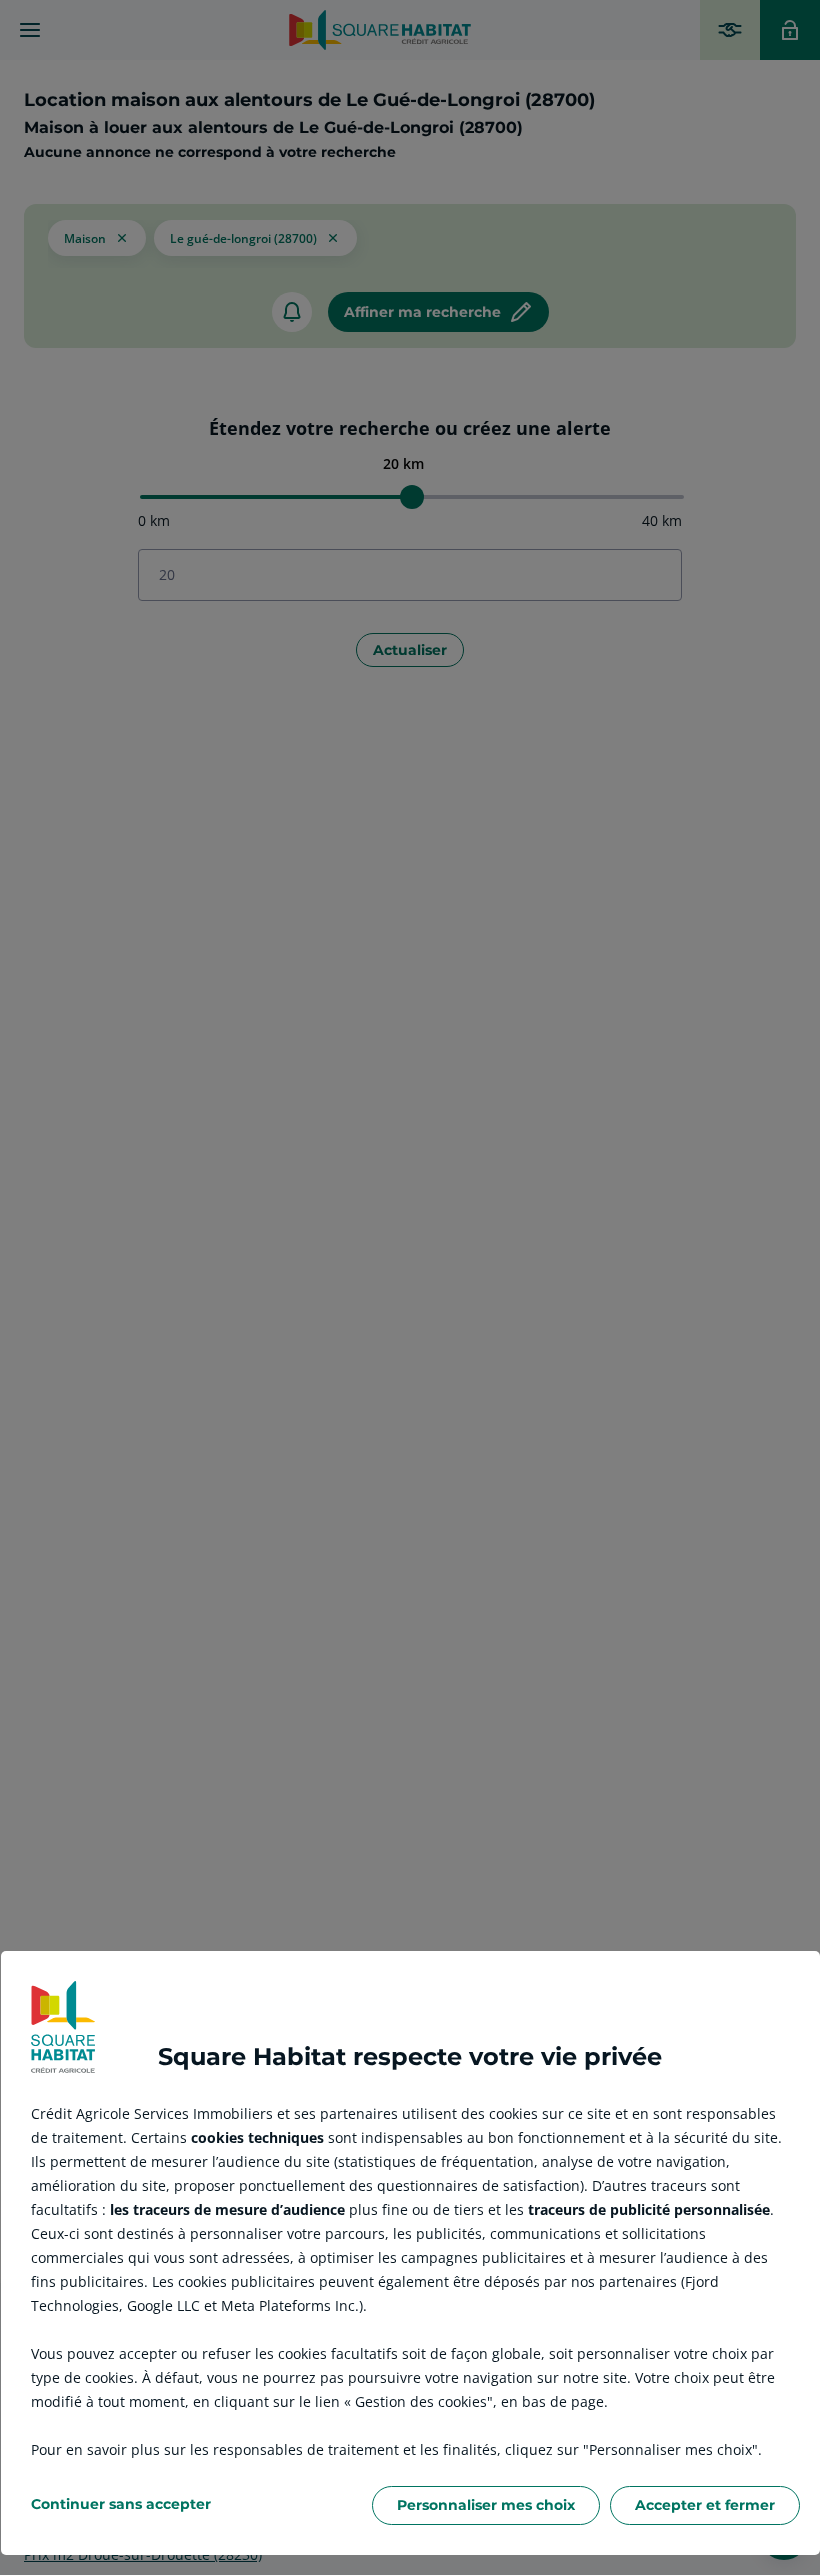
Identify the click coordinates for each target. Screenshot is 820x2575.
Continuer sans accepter (121, 2504)
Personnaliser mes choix (486, 2505)
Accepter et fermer (705, 2505)
